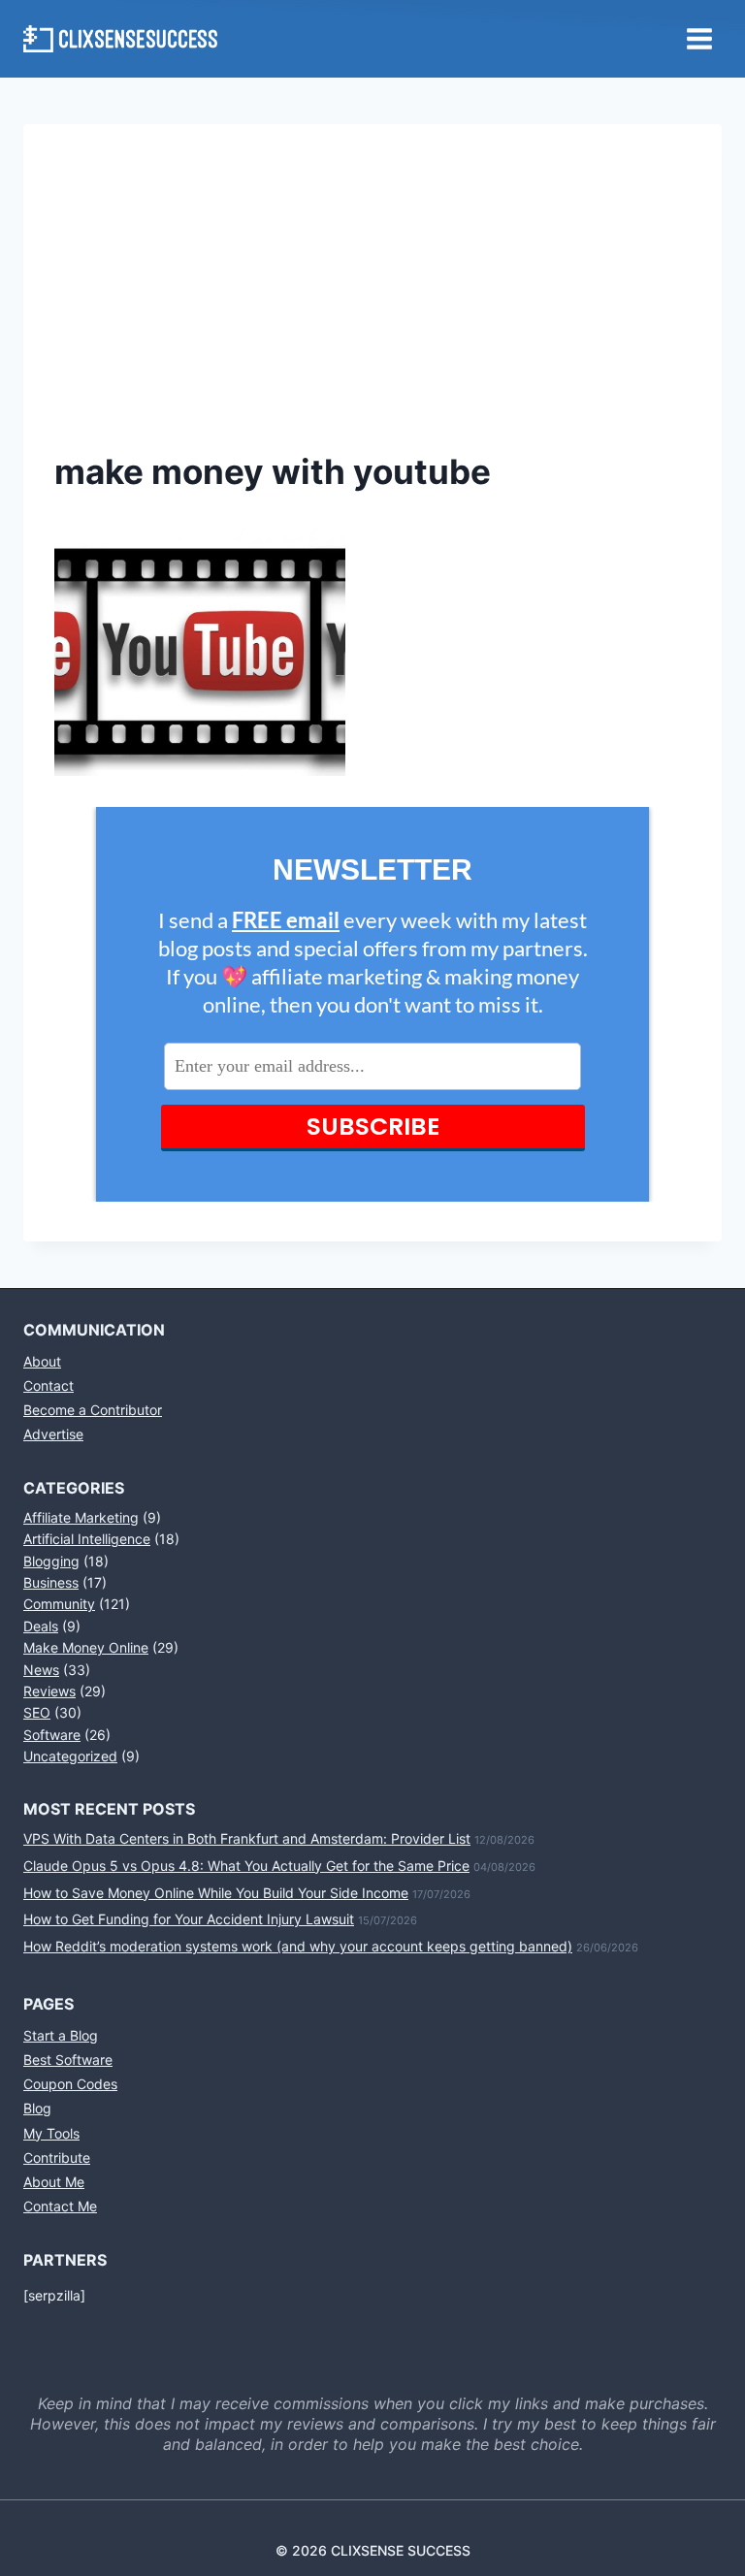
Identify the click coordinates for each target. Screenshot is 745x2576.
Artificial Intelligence (87, 1539)
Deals (41, 1626)
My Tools (51, 2133)
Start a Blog (61, 2035)
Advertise (53, 1434)
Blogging (51, 1561)
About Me (54, 2182)
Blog (37, 2108)
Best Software (68, 2060)
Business (51, 1582)
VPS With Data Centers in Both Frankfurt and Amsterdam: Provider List (247, 1838)
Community (59, 1604)
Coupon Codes (70, 2084)
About (42, 1361)
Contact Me (60, 2206)
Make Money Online (86, 1647)
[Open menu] (699, 38)
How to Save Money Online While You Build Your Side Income (216, 1893)
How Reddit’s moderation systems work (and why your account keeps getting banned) (298, 1946)
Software (52, 1735)
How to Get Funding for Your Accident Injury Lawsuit (189, 1919)
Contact (49, 1385)
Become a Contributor (93, 1410)
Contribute (57, 2157)
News (41, 1670)
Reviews (49, 1691)
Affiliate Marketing (81, 1517)
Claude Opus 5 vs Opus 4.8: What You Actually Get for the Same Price (246, 1866)
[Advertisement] (372, 301)
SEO (37, 1712)
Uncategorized (70, 1756)
